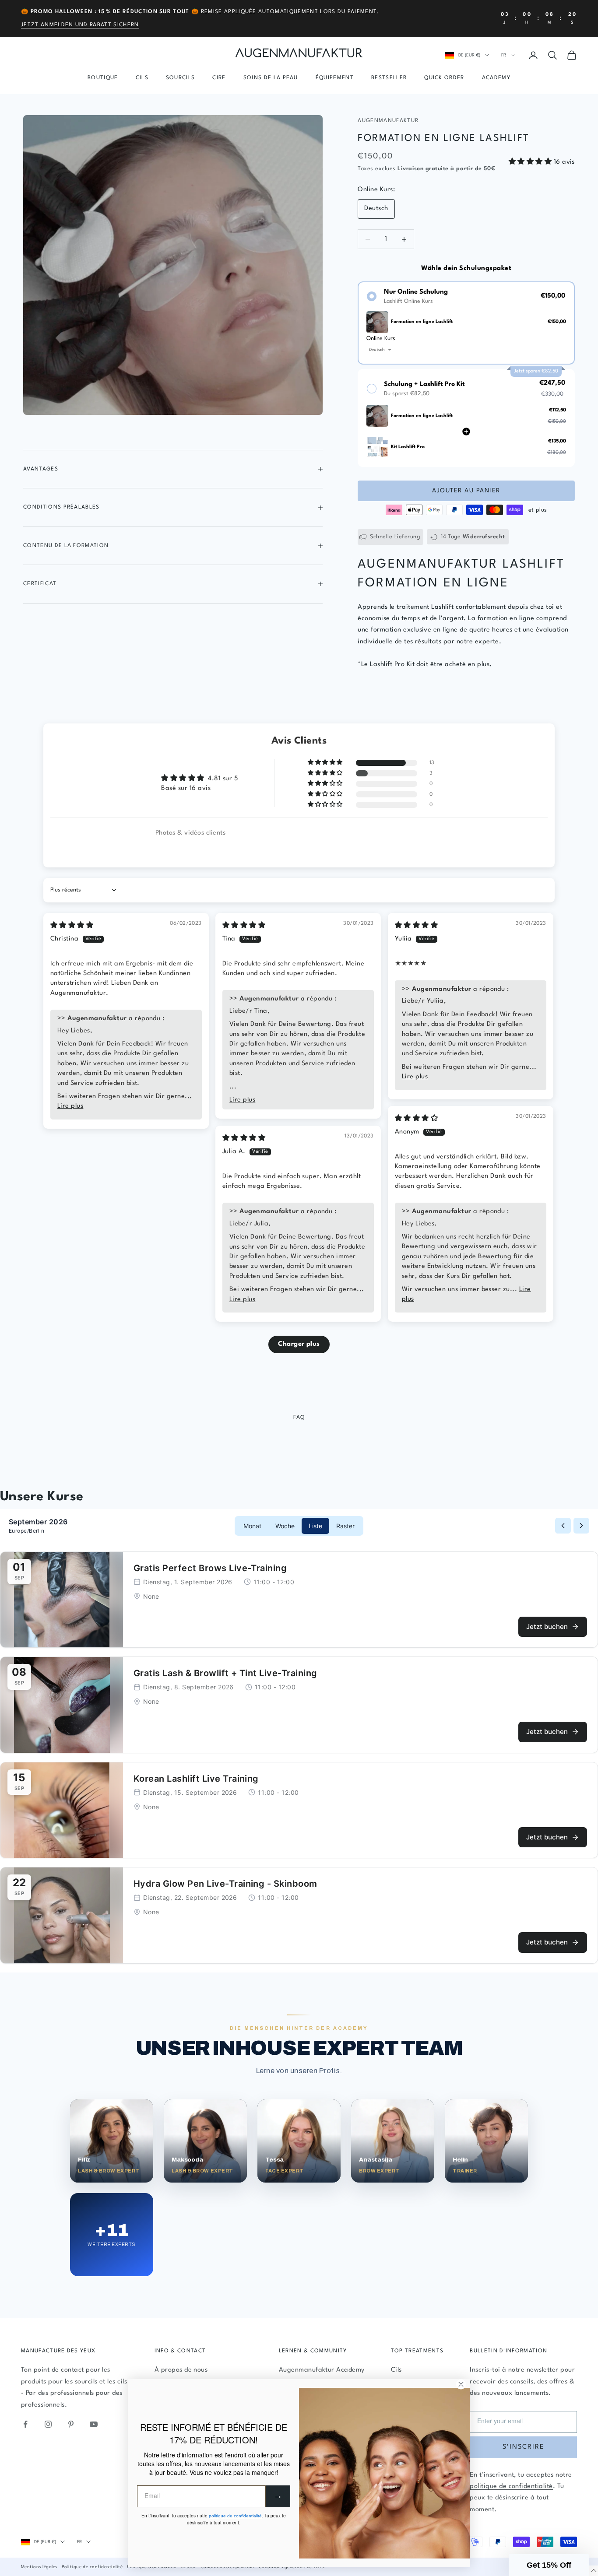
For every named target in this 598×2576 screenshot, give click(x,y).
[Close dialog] (461, 2384)
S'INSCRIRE (523, 2447)
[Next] (581, 1526)
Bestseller (389, 78)
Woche (285, 1526)
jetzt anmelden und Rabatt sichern (80, 25)
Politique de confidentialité (92, 2567)
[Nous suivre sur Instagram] (48, 2424)
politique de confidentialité (511, 2487)
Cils (142, 78)
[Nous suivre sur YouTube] (94, 2424)
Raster (345, 1526)
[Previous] (563, 1526)
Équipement (335, 78)
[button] (531, 162)
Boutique (103, 78)
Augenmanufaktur (388, 121)
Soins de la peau (271, 78)
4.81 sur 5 (223, 779)
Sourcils (181, 78)
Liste (315, 1526)
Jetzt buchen (547, 1627)
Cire (219, 78)
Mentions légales (39, 2567)
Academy (496, 78)
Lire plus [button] (70, 1106)
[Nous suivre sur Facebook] (25, 2424)
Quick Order (444, 78)
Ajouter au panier (466, 491)
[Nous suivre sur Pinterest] (71, 2424)
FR (504, 55)
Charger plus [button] (299, 1344)
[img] (72, 926)
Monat (252, 1526)
